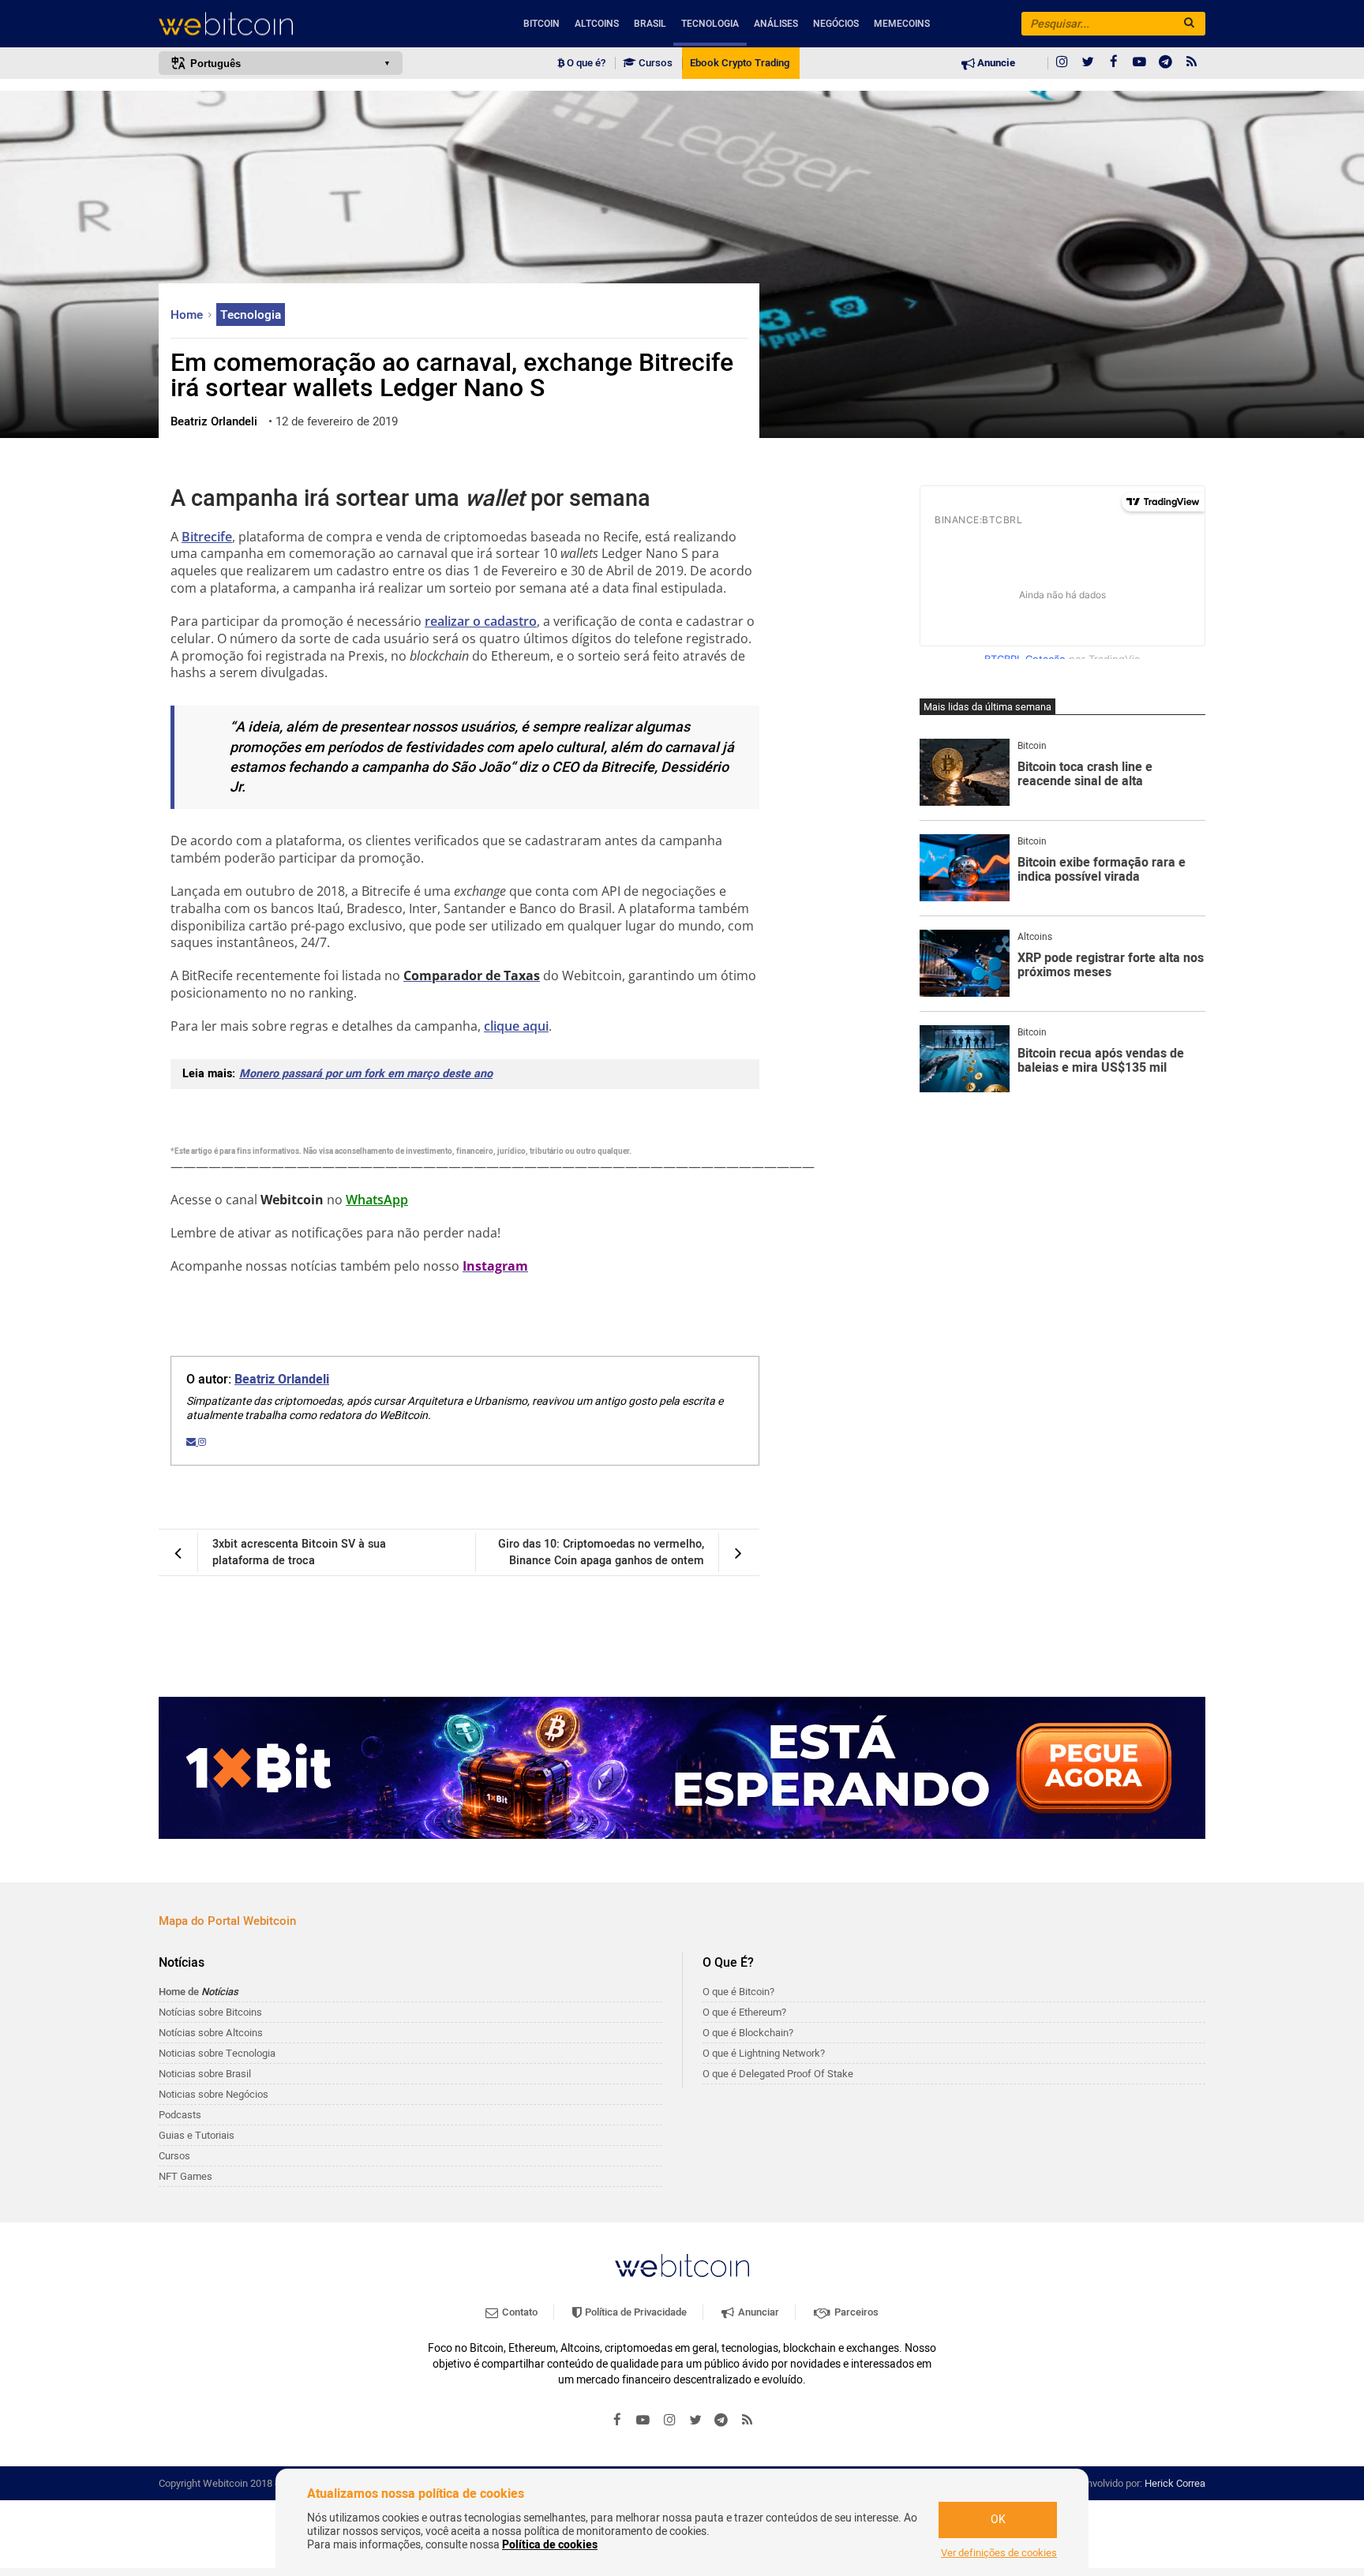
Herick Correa (1175, 2483)
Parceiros (855, 2312)
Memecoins (902, 24)
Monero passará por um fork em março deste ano (366, 1074)
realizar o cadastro (481, 621)
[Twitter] (1088, 63)
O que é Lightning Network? (764, 2053)
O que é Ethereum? (744, 2012)
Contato (519, 2312)
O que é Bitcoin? (738, 1992)
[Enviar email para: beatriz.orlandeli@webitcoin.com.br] (192, 1442)
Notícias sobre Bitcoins (210, 2012)
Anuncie (995, 63)
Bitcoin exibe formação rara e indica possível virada (1102, 870)
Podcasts (180, 2115)
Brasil (650, 24)
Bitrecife (207, 537)
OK (998, 2520)
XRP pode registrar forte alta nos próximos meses (1111, 966)
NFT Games (185, 2176)
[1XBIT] (682, 1768)
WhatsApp (377, 1200)
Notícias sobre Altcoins (211, 2033)
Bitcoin (541, 24)
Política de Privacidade (635, 2312)
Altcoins (597, 24)
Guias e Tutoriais (197, 2135)
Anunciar (757, 2312)
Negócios (836, 24)
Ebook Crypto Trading (740, 63)
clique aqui (516, 1026)
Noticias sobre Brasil (205, 2074)
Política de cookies (550, 2545)
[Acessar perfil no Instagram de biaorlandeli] (202, 1442)
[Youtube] (1140, 63)
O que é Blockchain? (748, 2033)
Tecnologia (710, 24)
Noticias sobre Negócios (214, 2094)
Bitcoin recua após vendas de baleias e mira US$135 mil (1101, 1061)
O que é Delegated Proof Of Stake (778, 2074)
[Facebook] (1114, 63)
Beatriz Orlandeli (282, 1380)
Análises (776, 24)
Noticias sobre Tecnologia (217, 2053)
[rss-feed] (1192, 63)
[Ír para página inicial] (281, 24)
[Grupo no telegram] (1166, 63)
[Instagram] (1062, 63)
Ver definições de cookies (999, 2553)
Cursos (654, 63)
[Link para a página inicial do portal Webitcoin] (682, 2265)
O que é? (585, 63)
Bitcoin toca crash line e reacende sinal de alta (1085, 775)
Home (188, 315)
